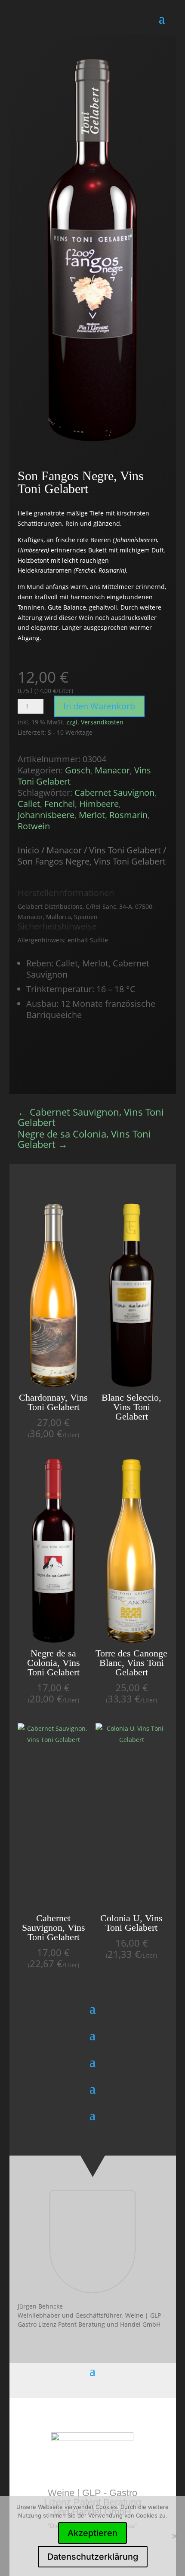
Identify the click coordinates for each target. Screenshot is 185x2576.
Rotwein (34, 826)
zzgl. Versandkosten (95, 722)
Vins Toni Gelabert (125, 850)
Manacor (112, 770)
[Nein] (174, 2536)
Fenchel (60, 804)
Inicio (28, 850)
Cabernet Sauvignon (114, 793)
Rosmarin (128, 815)
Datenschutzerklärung (93, 2557)
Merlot (92, 815)
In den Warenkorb (99, 706)
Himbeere (99, 804)
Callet (29, 804)
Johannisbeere (46, 815)
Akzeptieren (92, 2533)
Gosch (78, 770)
